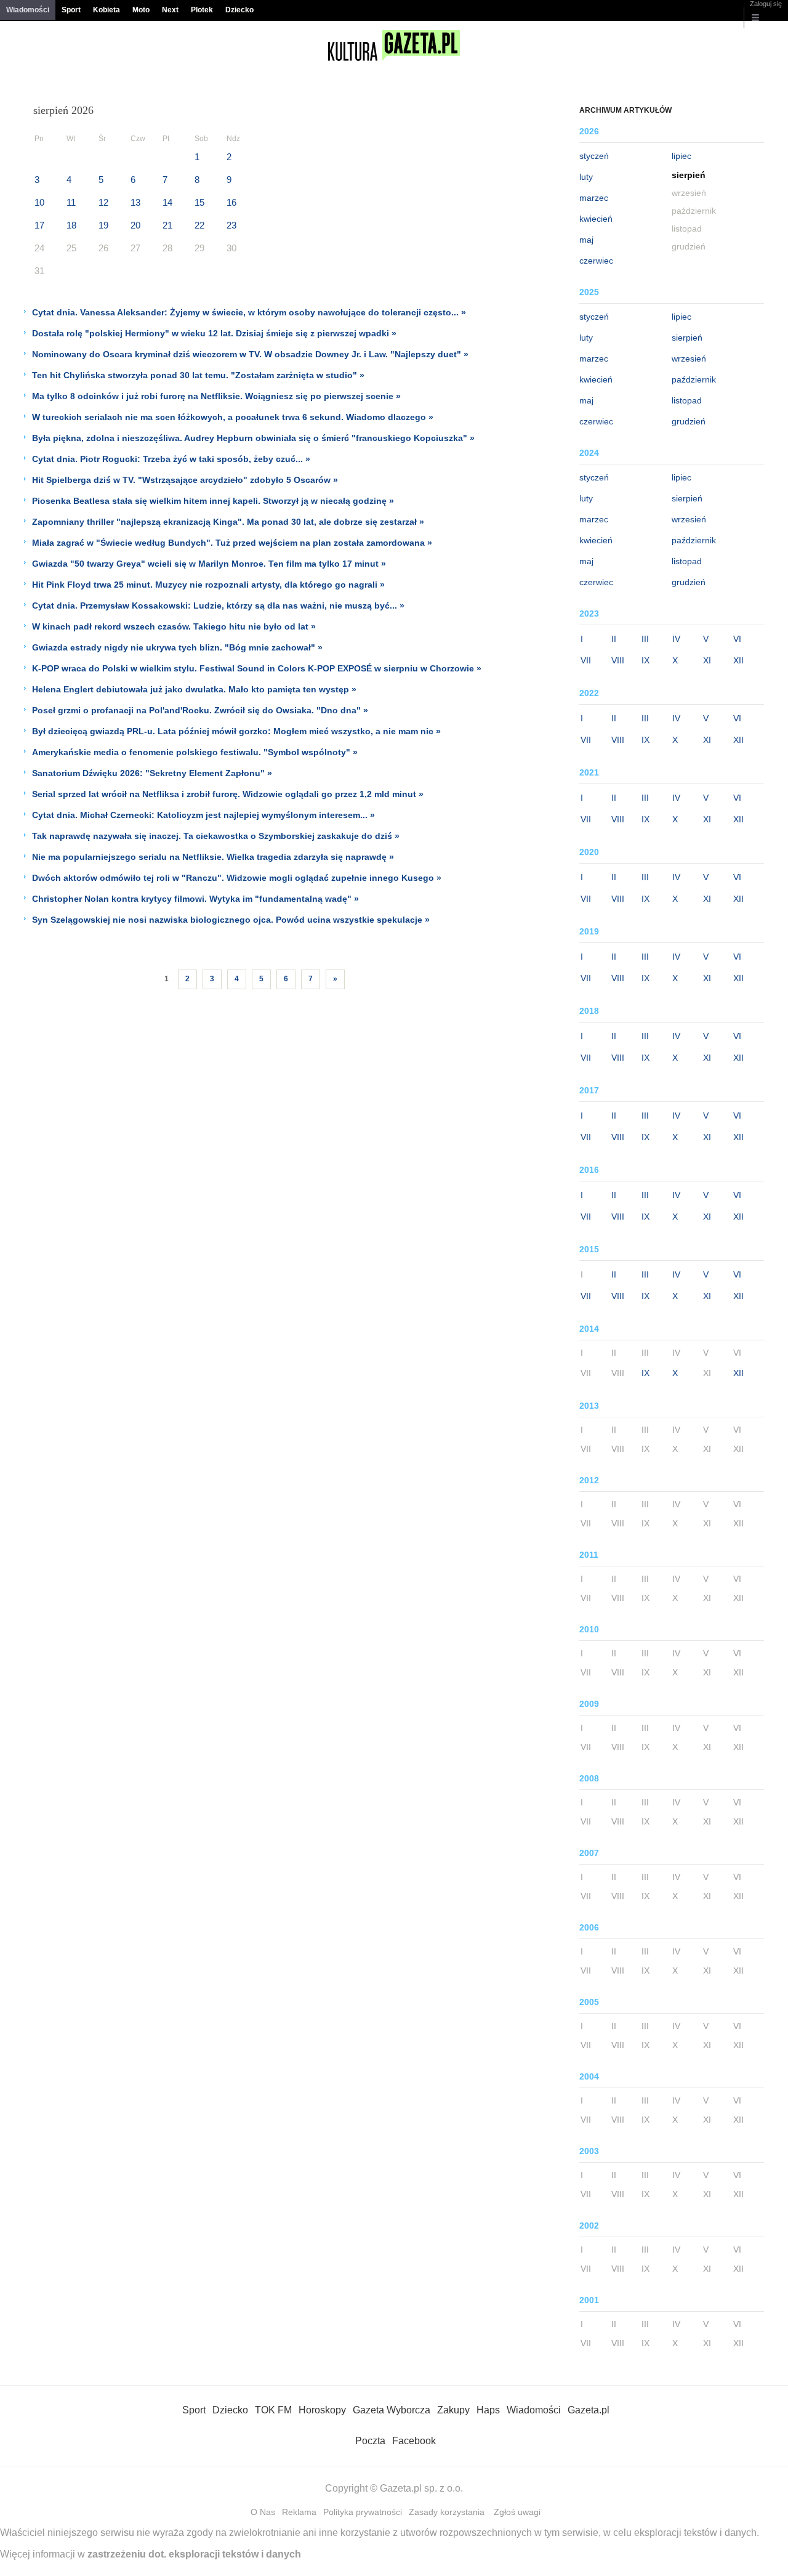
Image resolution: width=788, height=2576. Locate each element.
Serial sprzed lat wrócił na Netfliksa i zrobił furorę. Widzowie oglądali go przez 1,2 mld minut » (228, 794)
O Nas (263, 2512)
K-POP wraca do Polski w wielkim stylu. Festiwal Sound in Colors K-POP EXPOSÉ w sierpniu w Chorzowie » (257, 668)
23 (231, 225)
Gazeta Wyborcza (392, 2410)
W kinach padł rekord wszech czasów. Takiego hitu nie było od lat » (174, 626)
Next (170, 10)
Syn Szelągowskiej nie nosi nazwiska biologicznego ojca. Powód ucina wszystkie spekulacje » (231, 920)
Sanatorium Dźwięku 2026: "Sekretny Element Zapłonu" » (152, 773)
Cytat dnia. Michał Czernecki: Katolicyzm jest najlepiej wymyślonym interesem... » (203, 815)
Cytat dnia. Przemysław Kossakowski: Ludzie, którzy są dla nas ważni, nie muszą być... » (218, 606)
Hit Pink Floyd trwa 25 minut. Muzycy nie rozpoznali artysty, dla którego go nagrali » (208, 585)
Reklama (299, 2512)
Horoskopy (322, 2410)
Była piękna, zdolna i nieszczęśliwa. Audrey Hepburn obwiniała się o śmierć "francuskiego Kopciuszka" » (253, 438)
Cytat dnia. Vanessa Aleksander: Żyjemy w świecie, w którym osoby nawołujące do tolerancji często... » (249, 312)
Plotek (202, 10)
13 (135, 202)
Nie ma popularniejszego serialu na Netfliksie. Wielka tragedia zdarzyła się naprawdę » (213, 857)
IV (676, 639)
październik (694, 379)
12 (103, 202)
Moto (141, 10)
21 (167, 225)
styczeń (594, 156)
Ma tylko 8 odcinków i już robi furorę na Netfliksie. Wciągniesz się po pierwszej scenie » (216, 396)
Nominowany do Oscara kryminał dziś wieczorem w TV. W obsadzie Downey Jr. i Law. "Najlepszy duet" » (250, 354)
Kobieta (107, 10)
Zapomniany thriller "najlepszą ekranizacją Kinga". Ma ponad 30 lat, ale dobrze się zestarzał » (228, 522)
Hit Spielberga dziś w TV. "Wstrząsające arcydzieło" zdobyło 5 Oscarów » (185, 480)
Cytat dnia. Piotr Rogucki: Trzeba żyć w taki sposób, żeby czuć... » (171, 459)
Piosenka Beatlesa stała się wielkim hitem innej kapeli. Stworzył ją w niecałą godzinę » (213, 501)
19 (103, 225)
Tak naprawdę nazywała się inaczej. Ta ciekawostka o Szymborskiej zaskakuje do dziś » (216, 836)
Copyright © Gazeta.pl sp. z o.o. (394, 2488)
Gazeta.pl (589, 2410)
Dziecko (239, 10)
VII (586, 660)
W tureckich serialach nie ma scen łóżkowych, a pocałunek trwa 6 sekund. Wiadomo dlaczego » (233, 417)
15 (199, 202)
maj (586, 240)
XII (738, 660)
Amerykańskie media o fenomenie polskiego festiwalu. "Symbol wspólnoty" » (195, 752)
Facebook (414, 2441)
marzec (594, 198)
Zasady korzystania (447, 2512)
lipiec (681, 156)
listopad (687, 400)
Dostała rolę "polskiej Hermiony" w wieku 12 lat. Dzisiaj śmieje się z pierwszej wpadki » (214, 333)
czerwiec (596, 261)
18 (71, 225)
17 (39, 225)
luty (586, 177)
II (614, 639)
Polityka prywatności (363, 2512)
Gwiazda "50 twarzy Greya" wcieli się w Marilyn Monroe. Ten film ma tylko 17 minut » (209, 564)
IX (645, 660)
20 (135, 225)
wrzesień (689, 358)
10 (39, 202)
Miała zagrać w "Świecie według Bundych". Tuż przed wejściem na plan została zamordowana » (232, 543)
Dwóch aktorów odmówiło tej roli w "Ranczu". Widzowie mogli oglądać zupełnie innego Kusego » (237, 878)
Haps (488, 2410)
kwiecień (596, 219)
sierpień (687, 338)
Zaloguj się (766, 4)
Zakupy (453, 2410)
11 (71, 202)
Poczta (370, 2441)
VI (737, 639)
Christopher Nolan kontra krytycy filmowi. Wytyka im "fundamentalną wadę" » (195, 899)
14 (167, 202)
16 (231, 202)
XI (707, 660)
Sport (71, 10)
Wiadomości (28, 10)
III (645, 639)
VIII (618, 660)
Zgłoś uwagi (517, 2512)
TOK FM (273, 2410)
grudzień (689, 421)
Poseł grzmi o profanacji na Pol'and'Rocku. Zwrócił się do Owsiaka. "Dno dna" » (200, 710)
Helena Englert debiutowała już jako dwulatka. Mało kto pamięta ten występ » (194, 689)
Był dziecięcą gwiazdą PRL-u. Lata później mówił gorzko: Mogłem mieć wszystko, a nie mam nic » (236, 731)
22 (199, 225)
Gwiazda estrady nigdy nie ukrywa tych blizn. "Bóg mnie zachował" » (177, 647)
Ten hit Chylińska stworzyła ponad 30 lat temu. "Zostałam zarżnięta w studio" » (198, 375)
